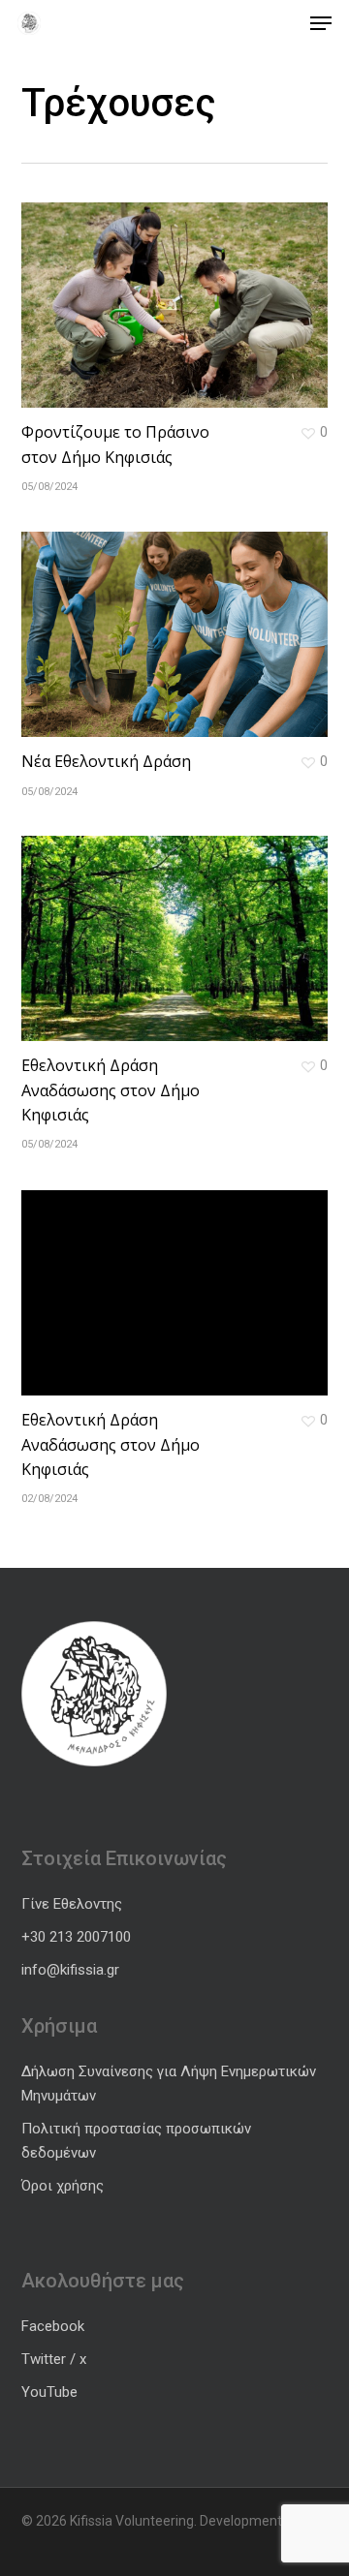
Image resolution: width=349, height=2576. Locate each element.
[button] (321, 23)
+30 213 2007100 (76, 1937)
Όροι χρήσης (63, 2186)
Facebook (53, 2326)
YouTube (49, 2392)
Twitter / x (54, 2359)
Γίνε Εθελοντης (72, 1904)
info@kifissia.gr (70, 1970)
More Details (180, 291)
